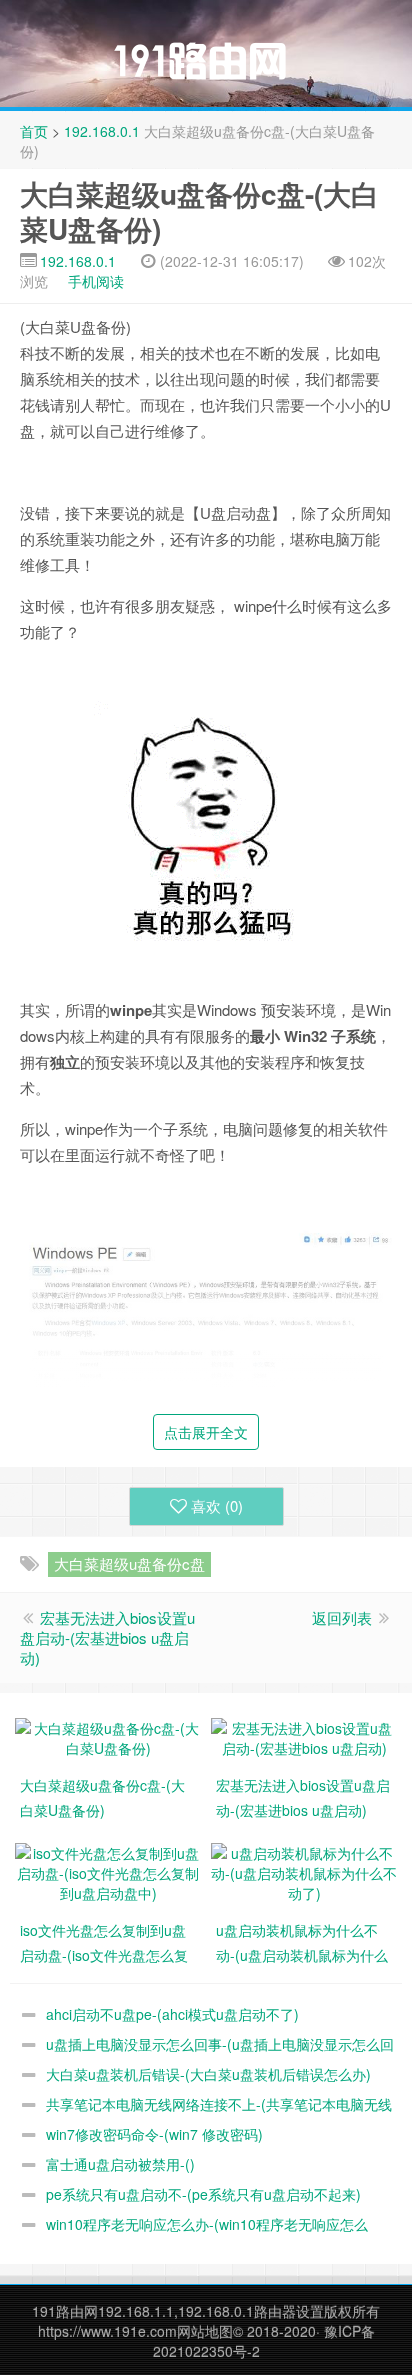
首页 (34, 131)
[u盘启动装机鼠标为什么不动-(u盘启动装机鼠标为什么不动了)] (304, 1870)
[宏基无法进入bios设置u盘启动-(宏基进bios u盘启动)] (304, 1735)
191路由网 (65, 2311)
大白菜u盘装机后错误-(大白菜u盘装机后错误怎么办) (208, 2074)
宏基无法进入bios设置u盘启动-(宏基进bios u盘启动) (107, 1637)
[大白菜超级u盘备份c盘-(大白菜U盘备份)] (108, 1735)
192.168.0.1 (102, 131)
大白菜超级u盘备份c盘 (129, 1563)
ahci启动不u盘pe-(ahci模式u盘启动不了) (172, 2014)
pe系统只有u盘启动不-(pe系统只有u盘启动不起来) (203, 2194)
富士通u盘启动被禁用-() (120, 2164)
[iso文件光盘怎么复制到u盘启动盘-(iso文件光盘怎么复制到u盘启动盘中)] (108, 1870)
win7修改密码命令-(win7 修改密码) (154, 2134)
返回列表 (342, 1617)
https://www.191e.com (107, 2331)
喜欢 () (217, 1505)
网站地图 (205, 2331)
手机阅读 (96, 281)
